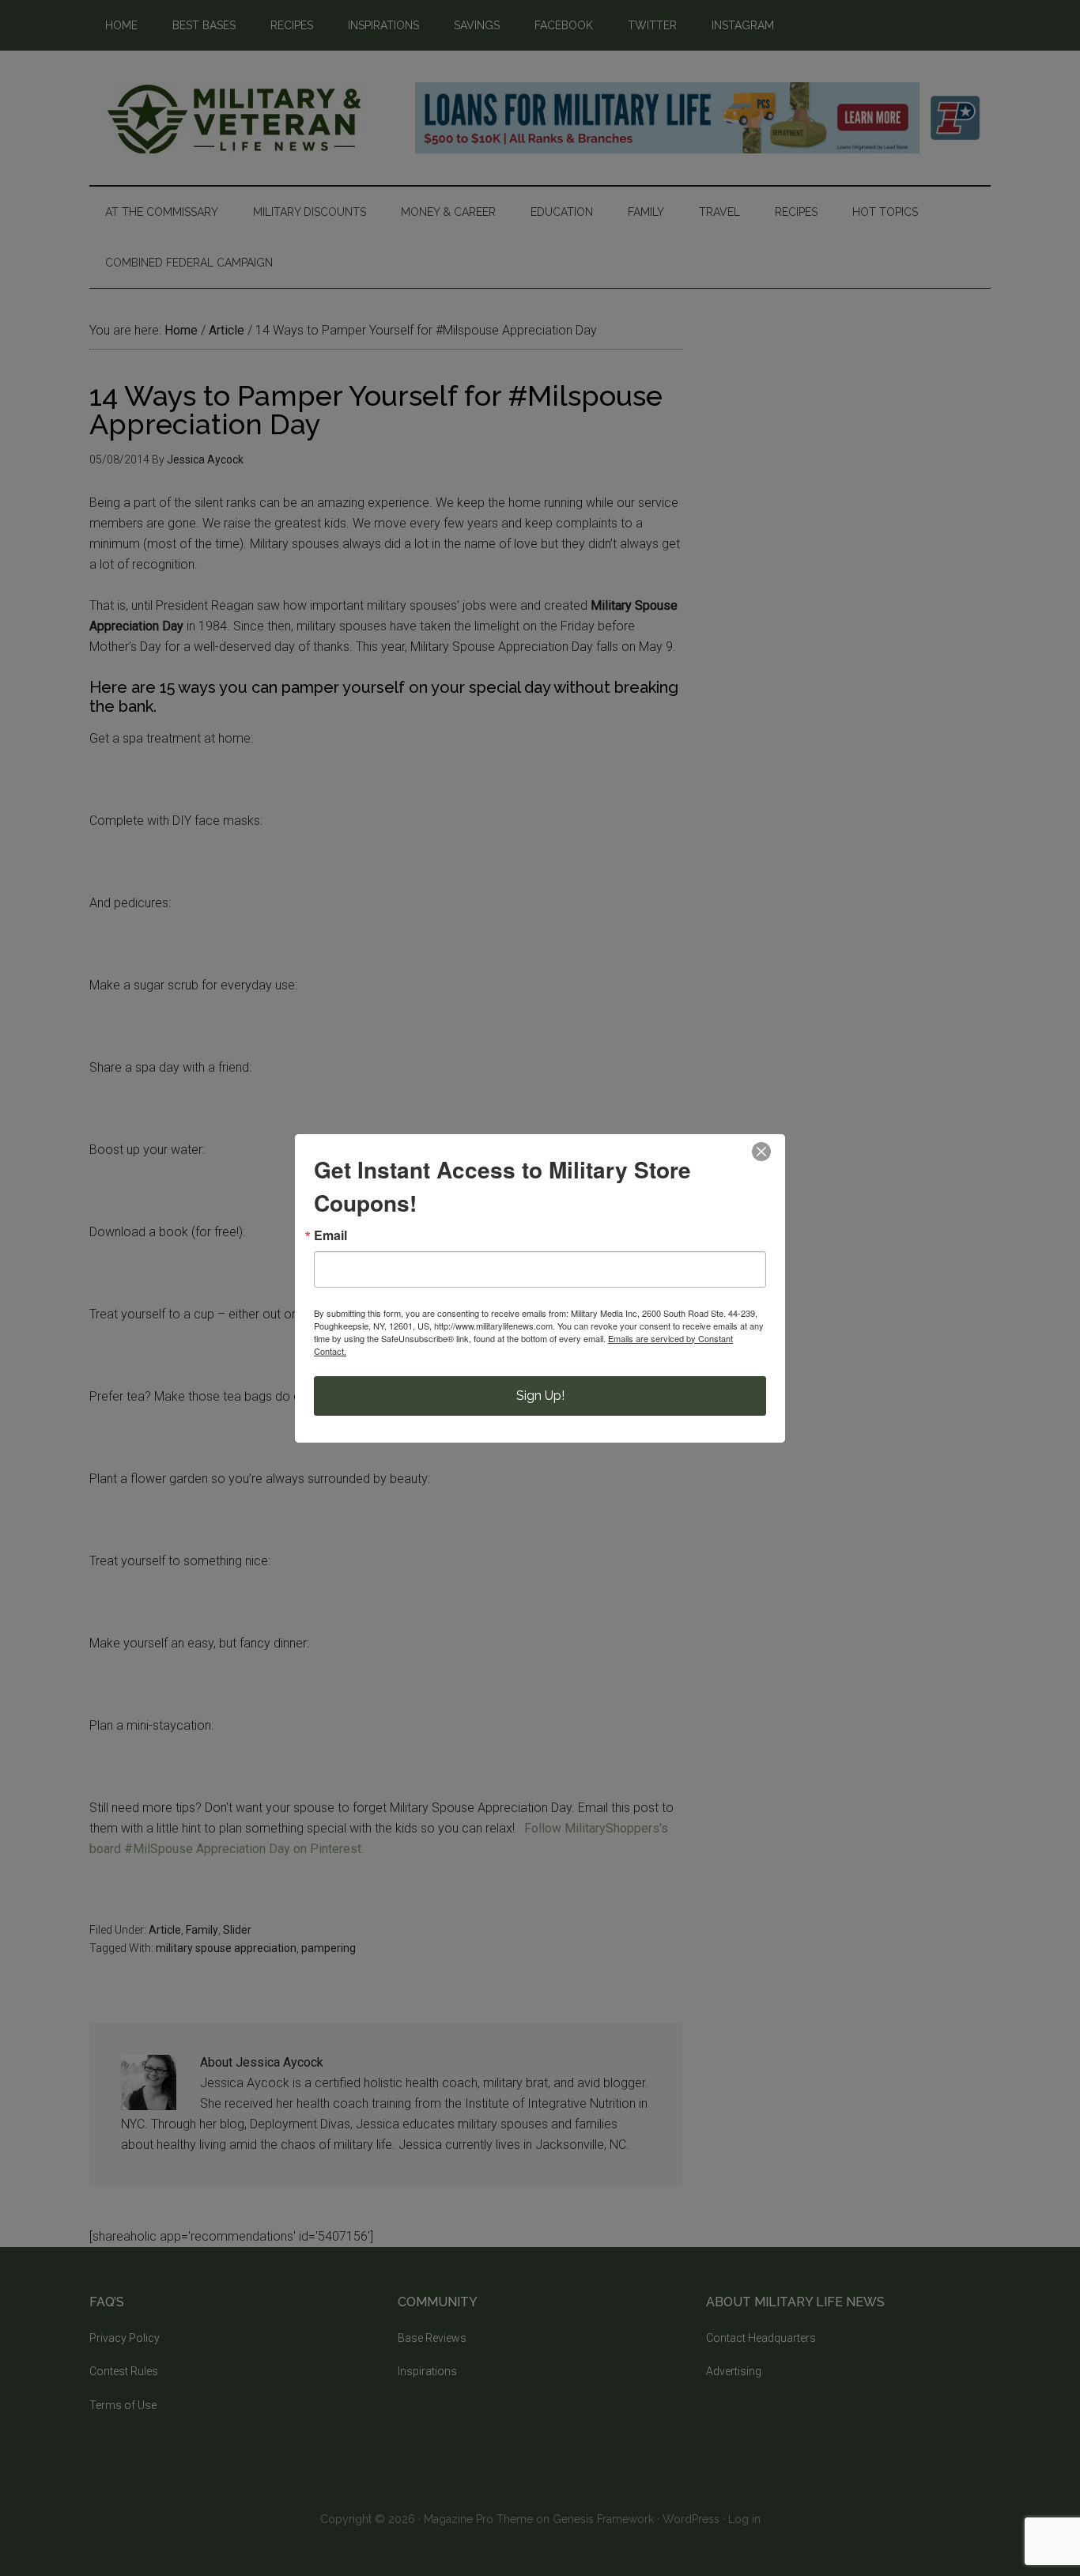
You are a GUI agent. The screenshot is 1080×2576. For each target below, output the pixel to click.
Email (330, 1235)
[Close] (761, 1152)
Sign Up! (540, 1396)
